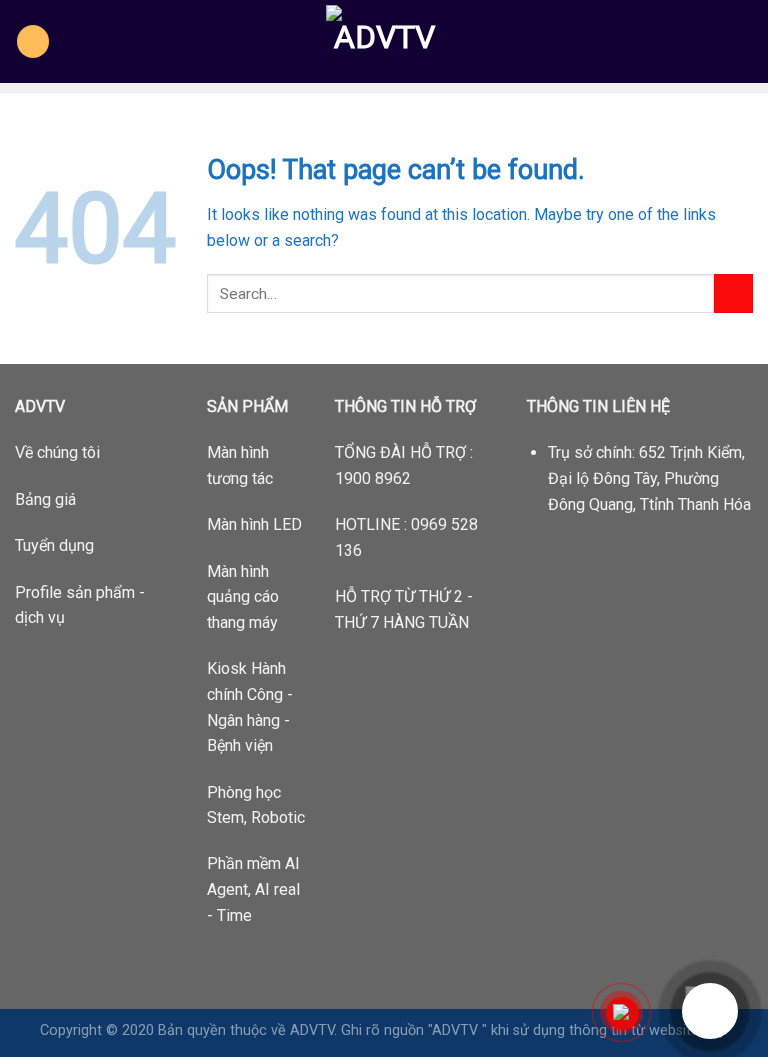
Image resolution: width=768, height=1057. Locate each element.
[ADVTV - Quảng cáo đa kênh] (384, 41)
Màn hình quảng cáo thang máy (243, 597)
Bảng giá (45, 499)
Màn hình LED (254, 524)
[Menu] (33, 41)
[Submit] (733, 293)
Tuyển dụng (54, 545)
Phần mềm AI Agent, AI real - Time (253, 889)
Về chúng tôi (57, 452)
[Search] (745, 41)
